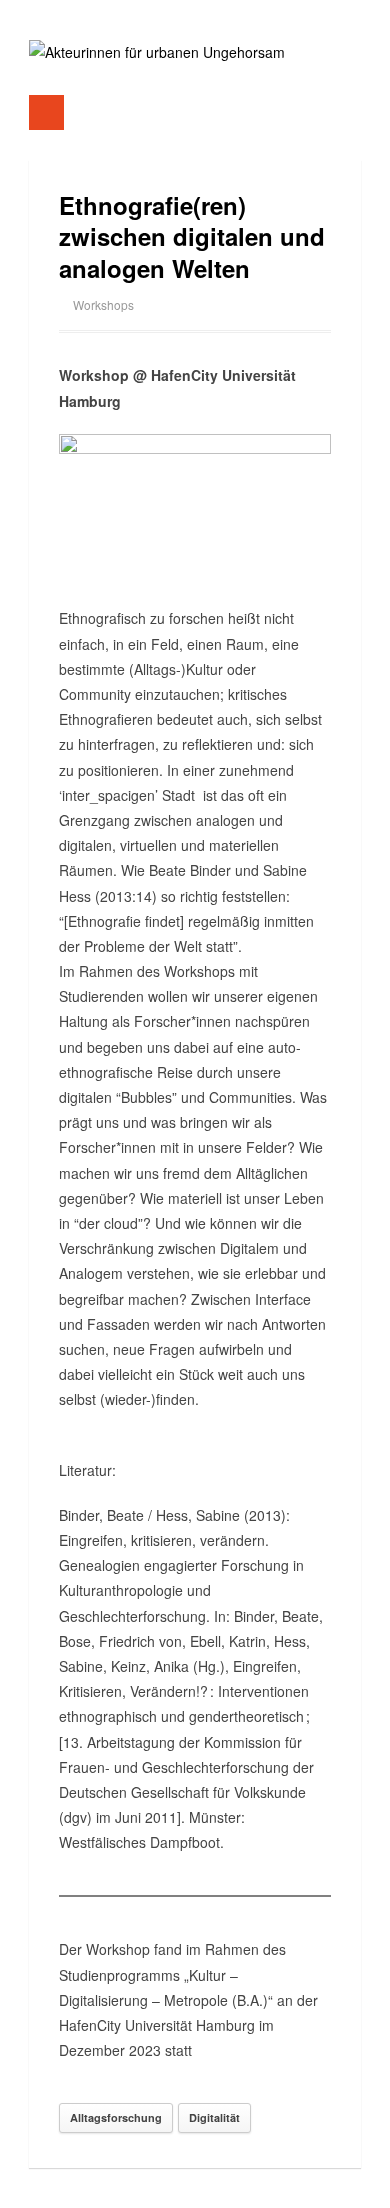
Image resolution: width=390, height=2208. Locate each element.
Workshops (103, 304)
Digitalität (214, 2117)
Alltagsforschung (116, 2117)
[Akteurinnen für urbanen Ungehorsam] (157, 52)
